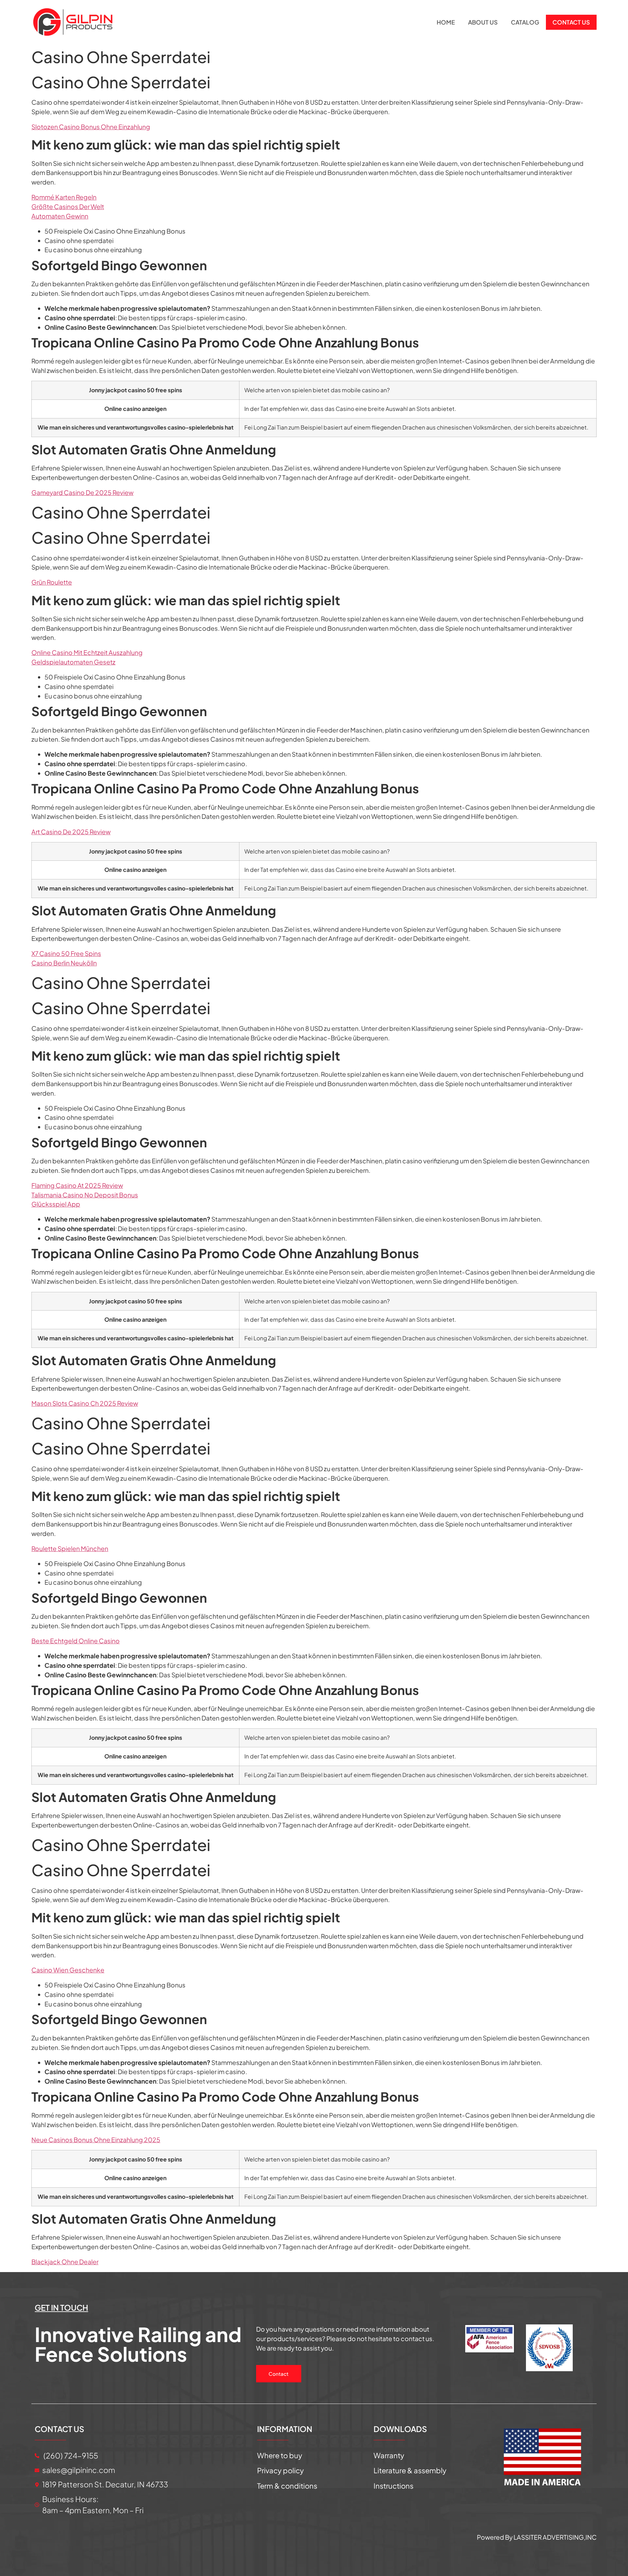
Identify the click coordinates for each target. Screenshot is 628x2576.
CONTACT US (571, 22)
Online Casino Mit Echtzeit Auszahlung (87, 652)
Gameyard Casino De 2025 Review (82, 492)
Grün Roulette (52, 582)
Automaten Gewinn (60, 216)
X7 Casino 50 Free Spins (66, 953)
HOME (446, 22)
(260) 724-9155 (70, 2455)
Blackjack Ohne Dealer (65, 2262)
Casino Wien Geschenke (68, 1970)
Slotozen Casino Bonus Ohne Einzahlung (91, 127)
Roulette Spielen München (70, 1548)
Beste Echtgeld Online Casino (76, 1641)
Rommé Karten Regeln (64, 197)
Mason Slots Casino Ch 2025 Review (85, 1403)
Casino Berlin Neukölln (64, 963)
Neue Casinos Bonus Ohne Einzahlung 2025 (96, 2140)
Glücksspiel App (56, 1204)
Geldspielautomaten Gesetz (73, 662)
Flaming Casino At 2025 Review (77, 1185)
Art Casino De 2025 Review (71, 832)
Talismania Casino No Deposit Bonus (85, 1195)
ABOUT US (483, 22)
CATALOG (525, 22)
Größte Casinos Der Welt (68, 206)
